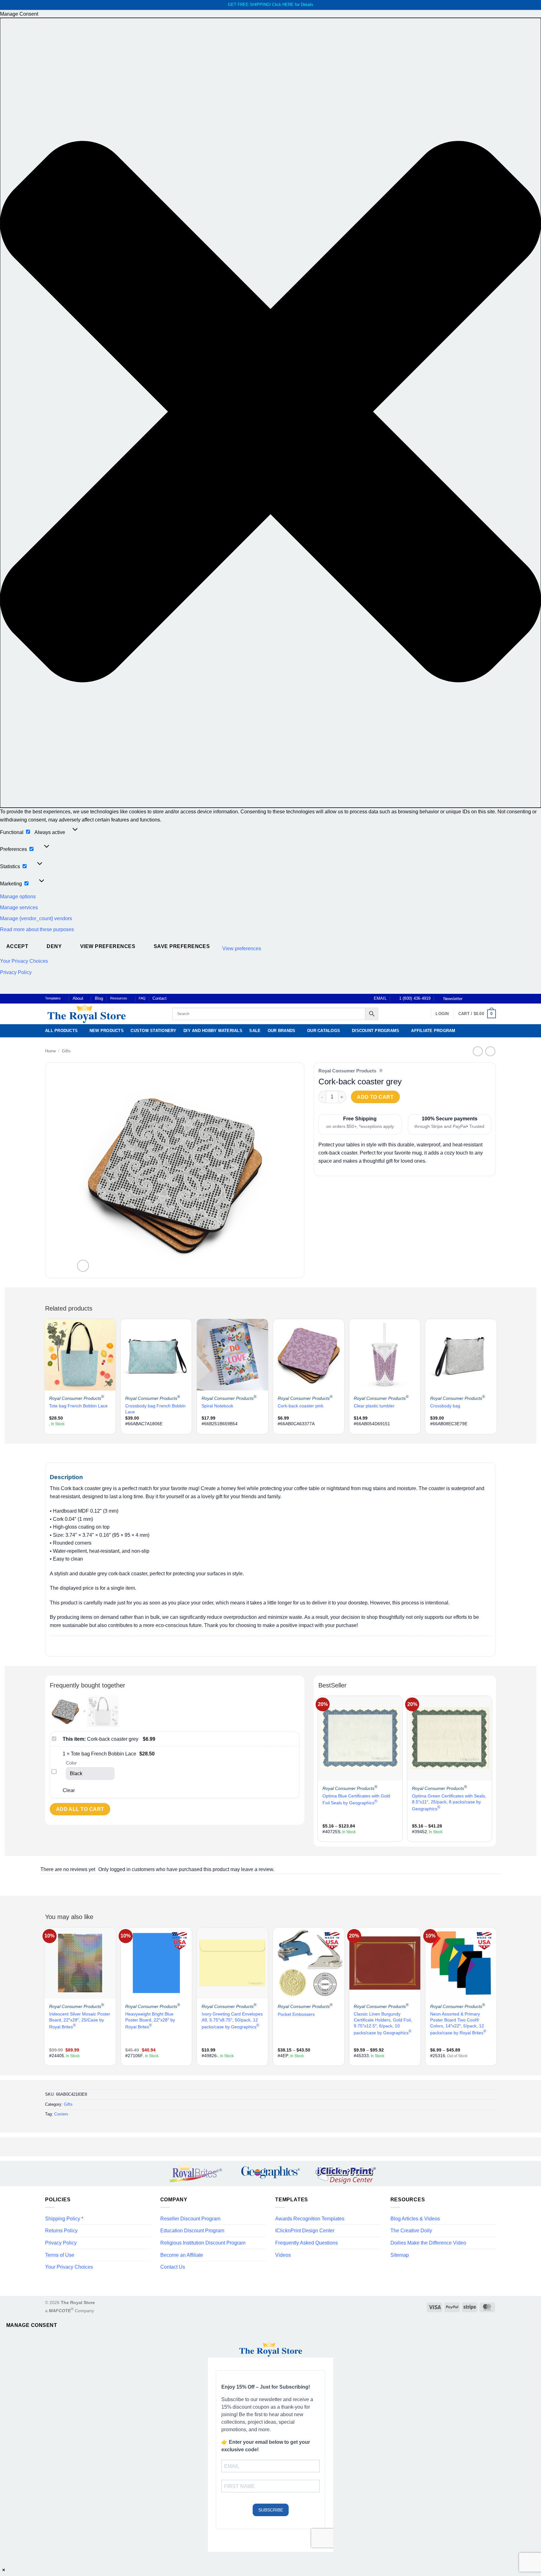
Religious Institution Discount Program (203, 2243)
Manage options (18, 897)
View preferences (108, 946)
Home (50, 1051)
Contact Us (173, 2267)
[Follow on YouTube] (493, 999)
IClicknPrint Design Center (305, 2231)
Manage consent (32, 2325)
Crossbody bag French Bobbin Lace (155, 1409)
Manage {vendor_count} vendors (36, 918)
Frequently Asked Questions (307, 2243)
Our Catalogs (324, 1031)
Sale (255, 1031)
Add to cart (375, 1097)
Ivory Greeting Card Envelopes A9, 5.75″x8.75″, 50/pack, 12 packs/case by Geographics (232, 2020)
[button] (270, 413)
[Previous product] (490, 1051)
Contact (160, 998)
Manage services (19, 907)
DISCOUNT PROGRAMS (376, 1031)
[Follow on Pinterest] (487, 999)
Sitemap (400, 2255)
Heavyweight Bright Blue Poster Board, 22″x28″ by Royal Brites (150, 2020)
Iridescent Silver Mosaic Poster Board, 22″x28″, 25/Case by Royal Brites (80, 2020)
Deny (54, 946)
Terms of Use (60, 2255)
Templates (53, 998)
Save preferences (182, 946)
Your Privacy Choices (24, 961)
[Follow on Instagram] (475, 999)
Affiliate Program (433, 1031)
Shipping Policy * (64, 2219)
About (78, 998)
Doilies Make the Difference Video (428, 2243)
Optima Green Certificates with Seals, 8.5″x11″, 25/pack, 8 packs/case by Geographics (449, 1802)
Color (71, 1763)
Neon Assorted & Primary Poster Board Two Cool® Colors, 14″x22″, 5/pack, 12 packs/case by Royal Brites (458, 2023)
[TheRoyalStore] (102, 1014)
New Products (107, 1031)
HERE (288, 5)
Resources (119, 998)
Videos (283, 2255)
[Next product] (478, 1051)
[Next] (496, 1376)
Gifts (66, 1051)
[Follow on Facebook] (469, 999)
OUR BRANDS (282, 1031)
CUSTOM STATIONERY (153, 1031)
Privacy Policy (16, 972)
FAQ (142, 998)
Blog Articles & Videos (415, 2219)
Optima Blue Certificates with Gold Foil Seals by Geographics (356, 1799)
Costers (61, 2114)
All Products (61, 1031)
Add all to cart (80, 1809)
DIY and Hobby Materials (213, 1031)
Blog (99, 998)
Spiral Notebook (217, 1406)
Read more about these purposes (37, 929)
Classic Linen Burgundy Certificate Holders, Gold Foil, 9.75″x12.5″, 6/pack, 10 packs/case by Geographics (383, 2023)
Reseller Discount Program (190, 2219)
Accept (17, 946)
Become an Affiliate (182, 2255)
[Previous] (45, 1376)
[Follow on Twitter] (481, 999)
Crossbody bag (445, 1406)
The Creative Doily (411, 2231)
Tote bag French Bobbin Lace (78, 1406)
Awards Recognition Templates (310, 2219)
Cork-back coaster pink (301, 1406)
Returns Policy (61, 2231)
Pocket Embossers (296, 2014)
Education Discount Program (192, 2231)
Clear (69, 1790)
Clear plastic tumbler (374, 1406)
